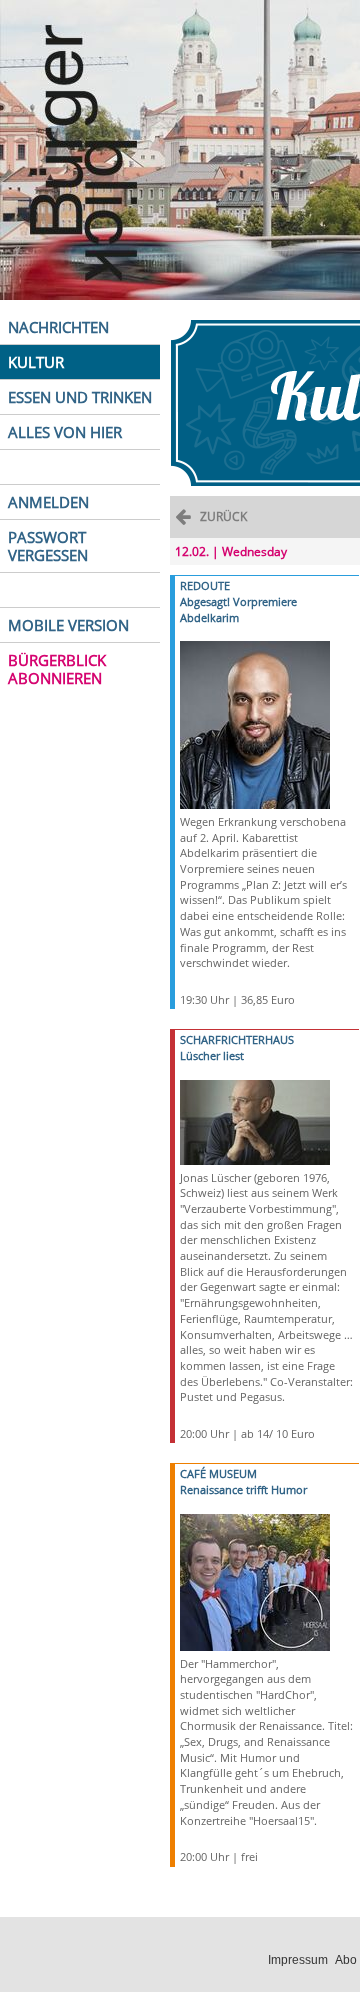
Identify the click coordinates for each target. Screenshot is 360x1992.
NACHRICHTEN (58, 327)
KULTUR (36, 362)
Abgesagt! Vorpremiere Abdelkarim (238, 609)
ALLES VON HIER (65, 432)
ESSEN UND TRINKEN (80, 397)
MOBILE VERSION (68, 625)
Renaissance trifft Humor (243, 1489)
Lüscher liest (212, 1055)
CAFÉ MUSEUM (218, 1473)
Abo (346, 1960)
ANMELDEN (48, 502)
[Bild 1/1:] (255, 723)
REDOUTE (205, 585)
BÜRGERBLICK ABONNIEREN (57, 669)
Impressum (298, 1960)
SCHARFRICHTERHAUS (237, 1039)
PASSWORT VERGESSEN (48, 546)
